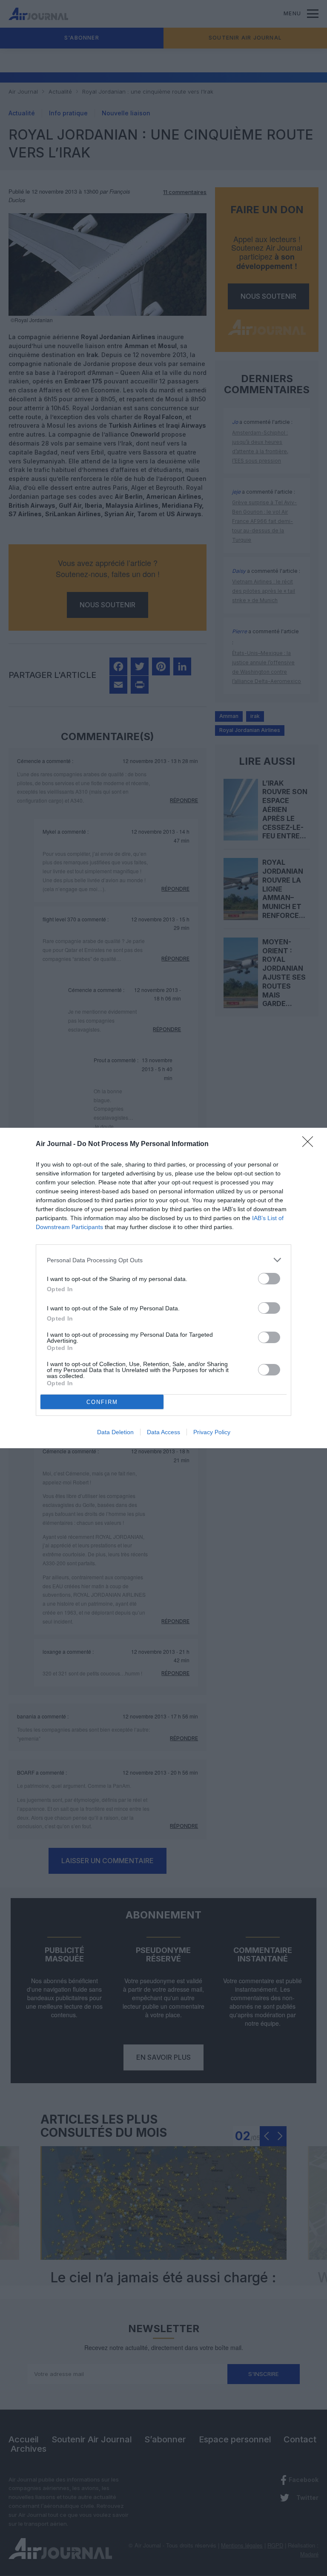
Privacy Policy (212, 1432)
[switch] (269, 1279)
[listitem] (163, 1260)
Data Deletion (115, 1432)
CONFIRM (102, 1402)
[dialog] (163, 1288)
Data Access (163, 1432)
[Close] (310, 1144)
